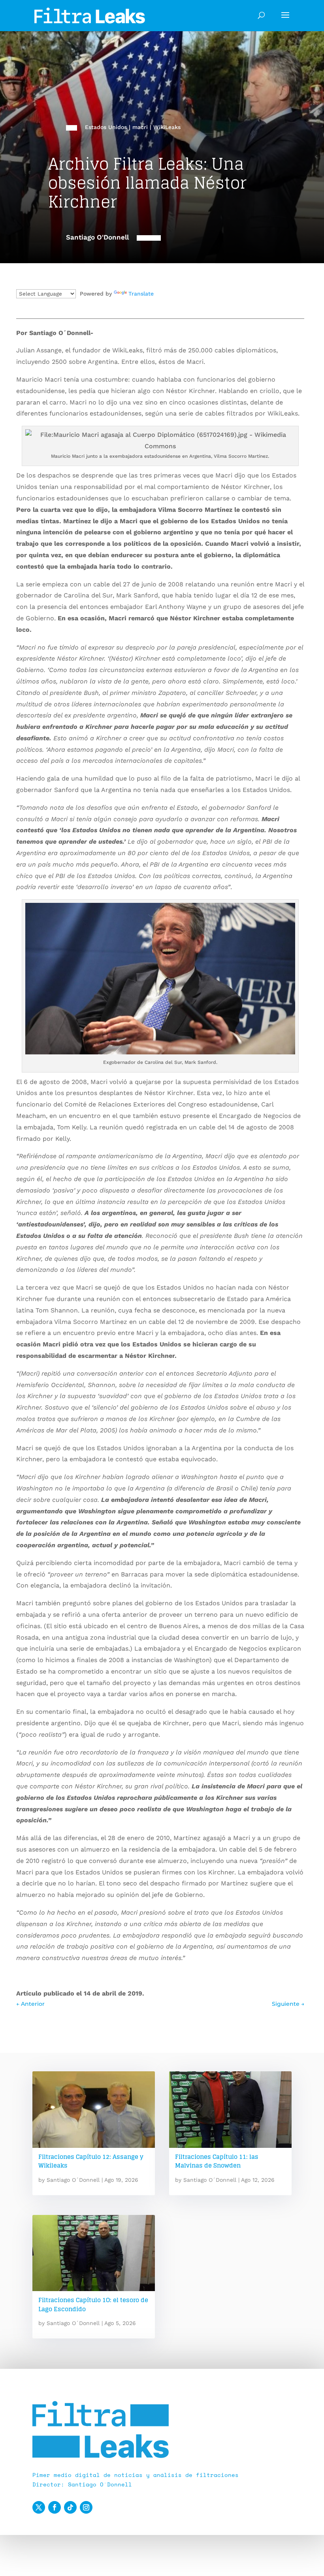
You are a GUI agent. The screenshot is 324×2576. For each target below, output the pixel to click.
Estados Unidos (106, 127)
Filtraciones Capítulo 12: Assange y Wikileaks (91, 2161)
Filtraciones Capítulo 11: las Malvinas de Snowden (217, 2161)
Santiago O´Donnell (73, 2180)
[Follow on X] (39, 2507)
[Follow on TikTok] (70, 2507)
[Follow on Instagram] (86, 2507)
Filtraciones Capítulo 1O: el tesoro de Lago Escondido (93, 2305)
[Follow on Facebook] (55, 2507)
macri (140, 127)
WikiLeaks (167, 127)
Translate (141, 294)
